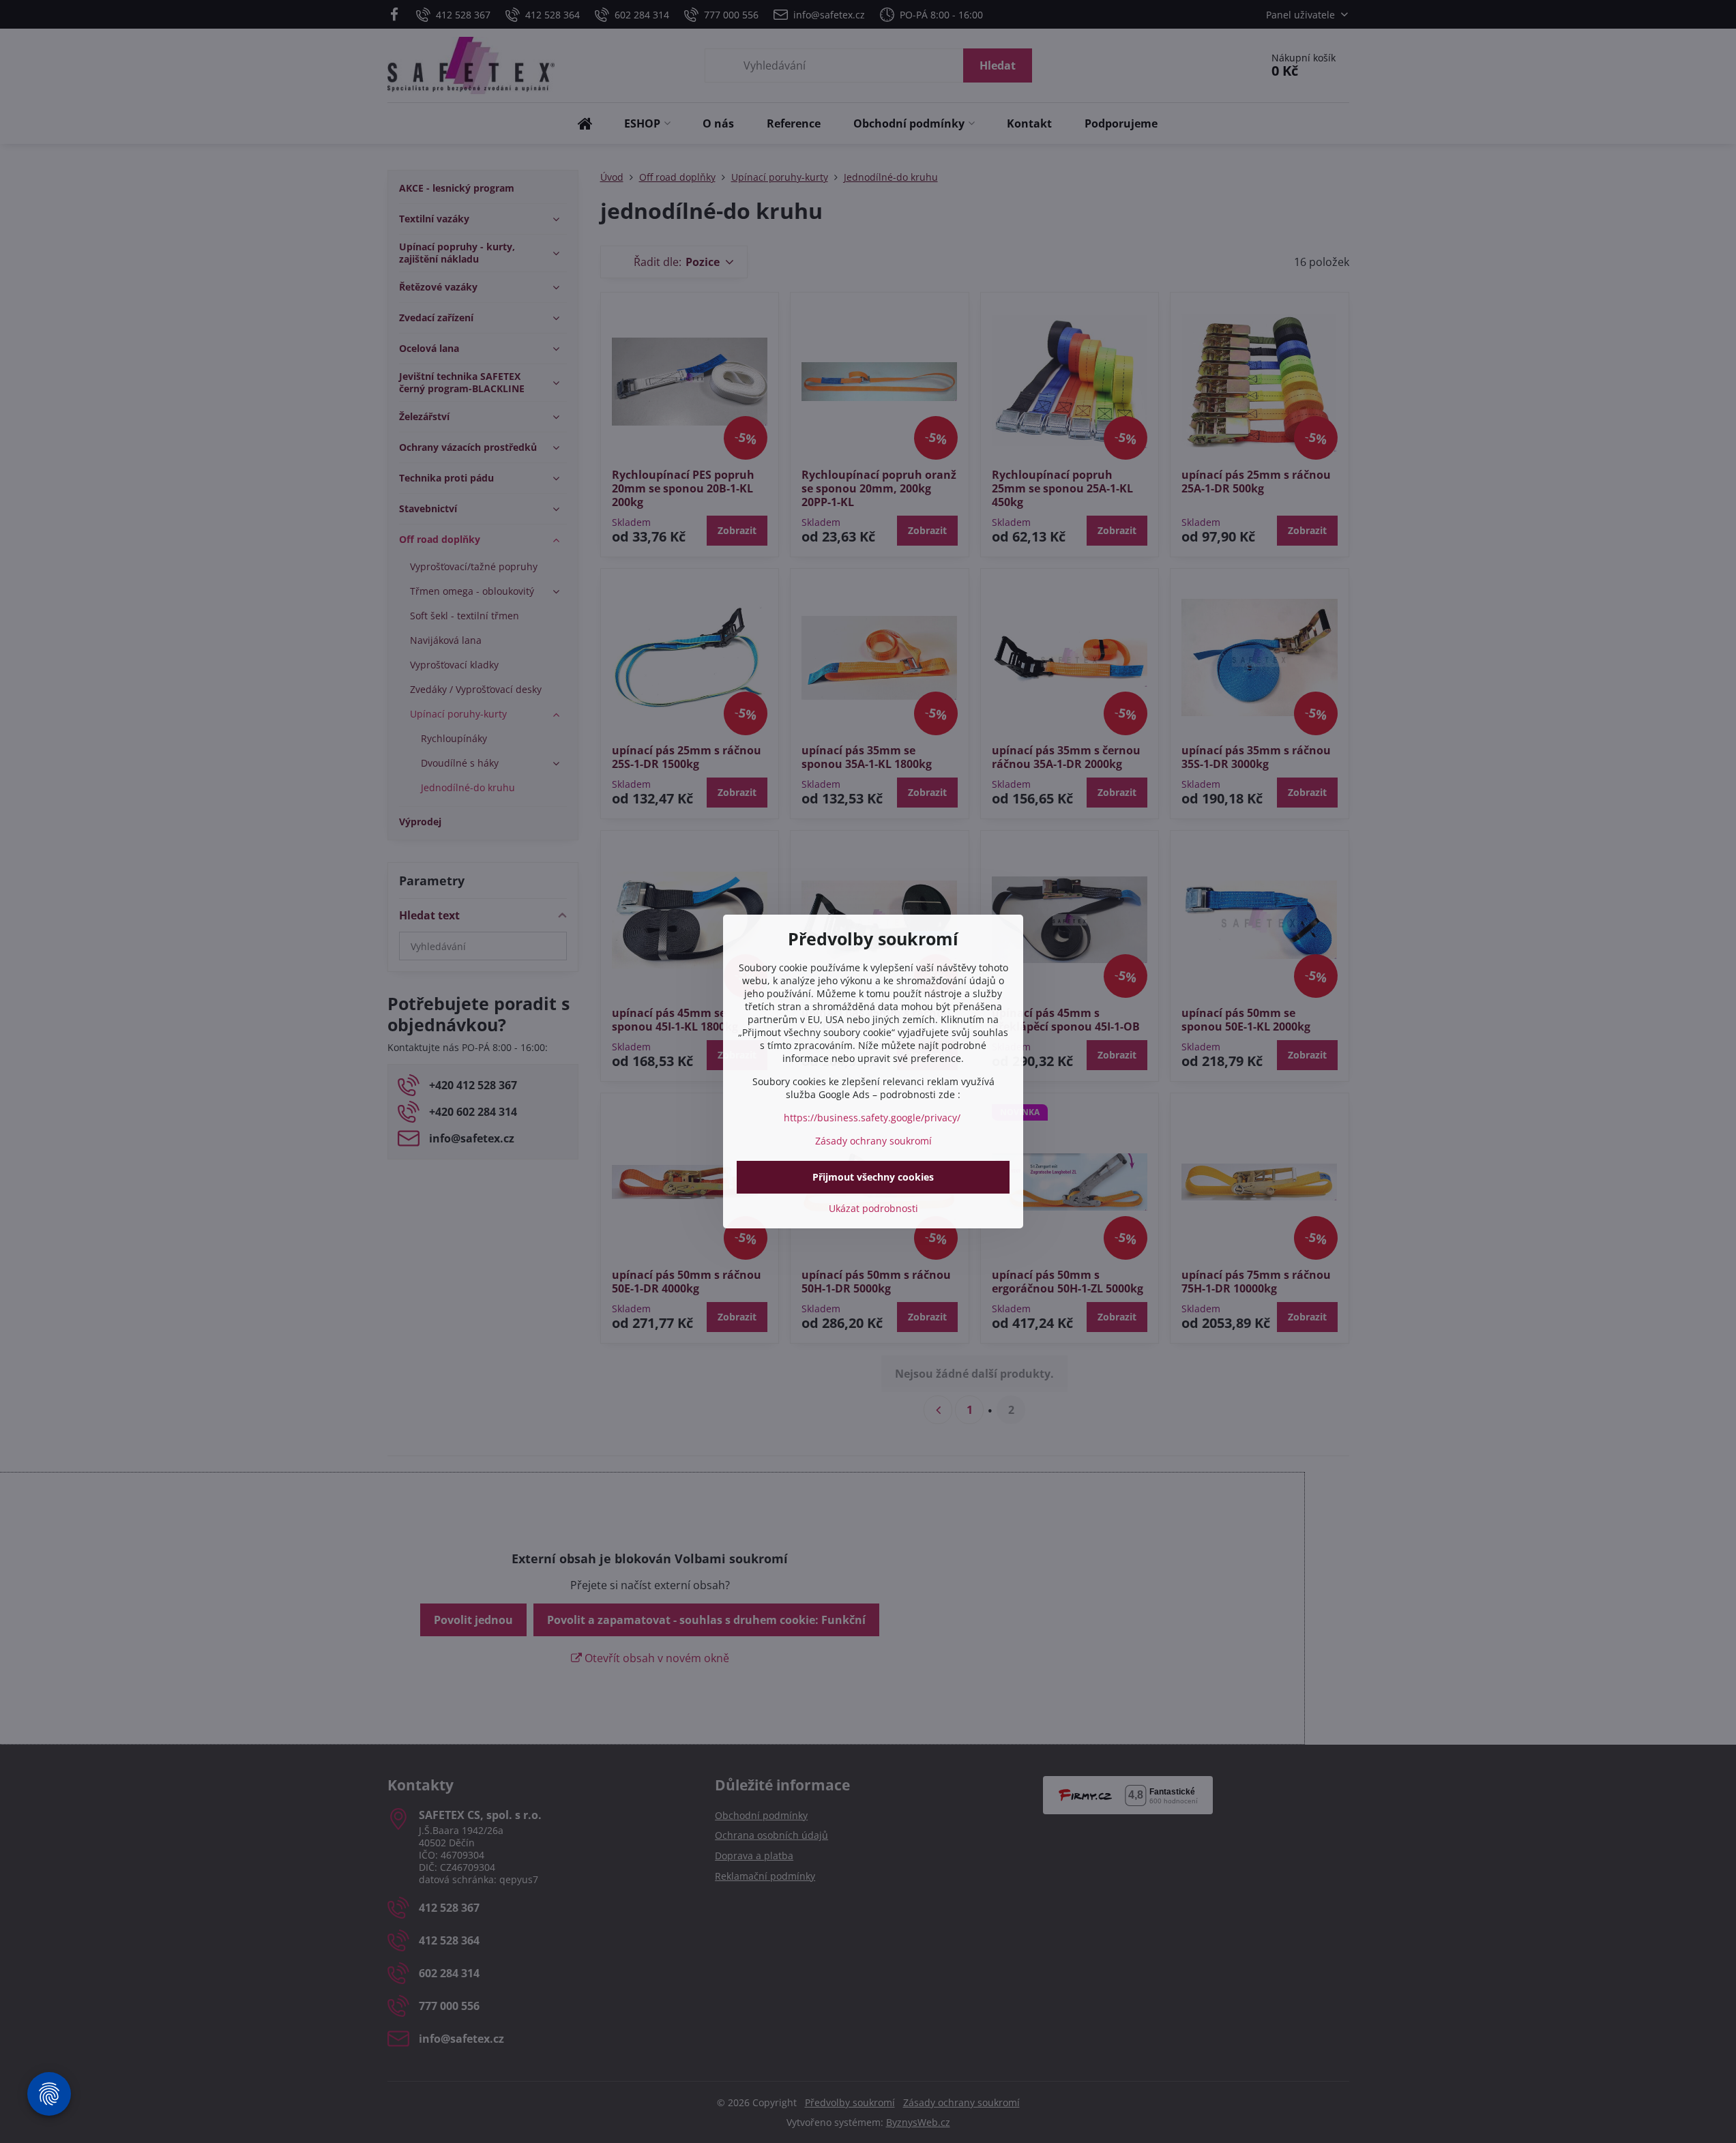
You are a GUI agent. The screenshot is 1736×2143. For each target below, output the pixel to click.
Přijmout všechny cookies (873, 1177)
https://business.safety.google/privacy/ (872, 1118)
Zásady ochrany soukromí (873, 1141)
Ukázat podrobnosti (873, 1208)
